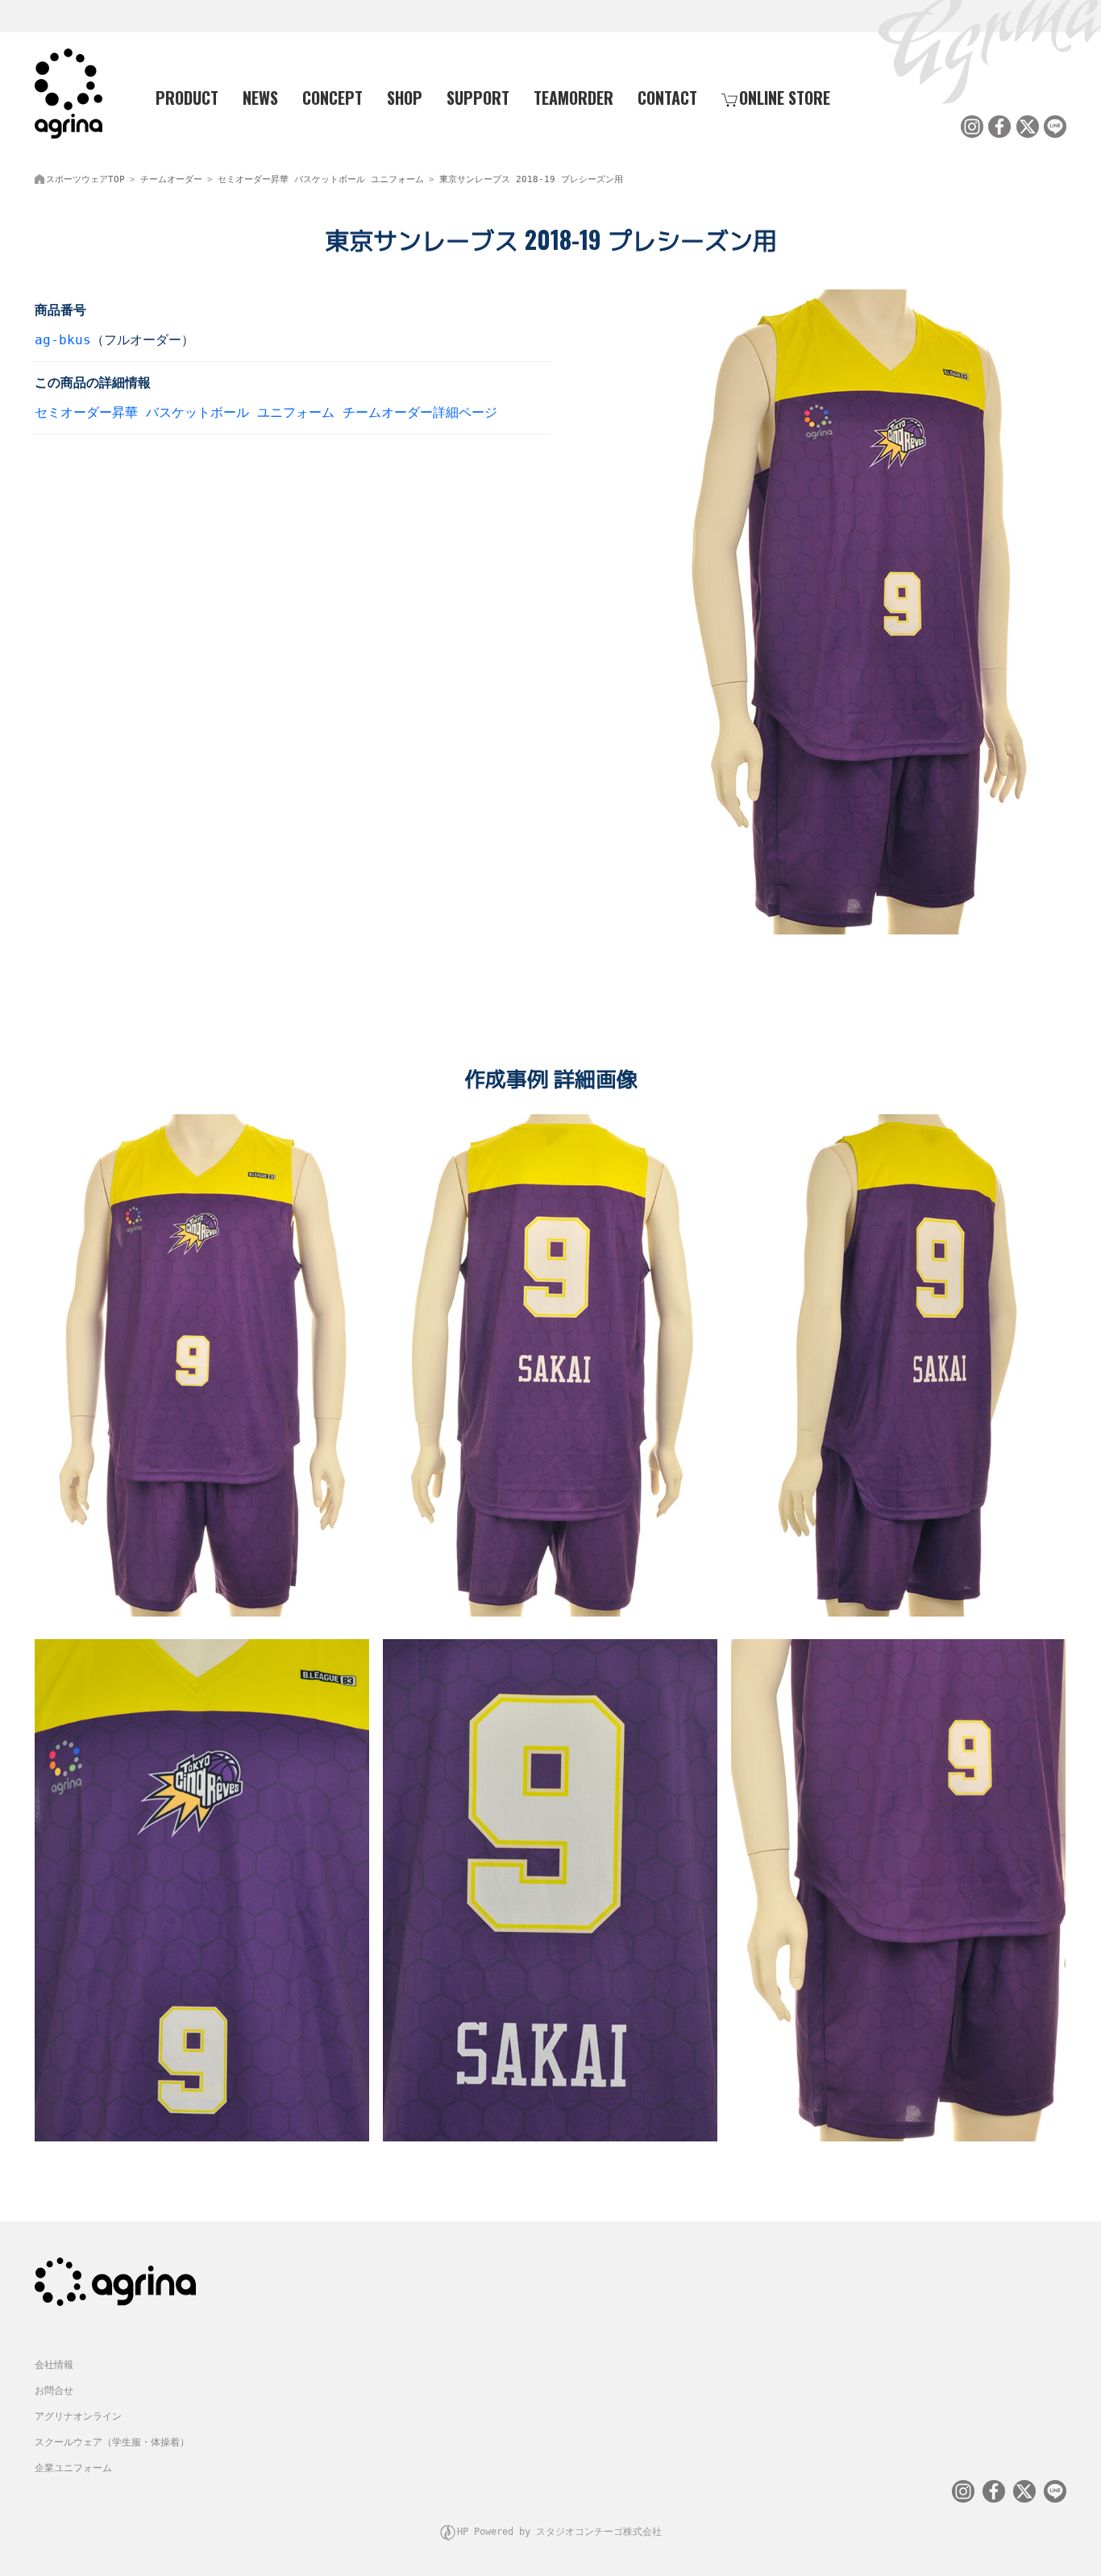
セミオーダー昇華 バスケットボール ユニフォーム (321, 179)
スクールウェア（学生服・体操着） (112, 2442)
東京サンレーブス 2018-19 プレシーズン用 (531, 179)
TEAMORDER (573, 98)
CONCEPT (332, 98)
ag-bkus (63, 340)
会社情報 (54, 2365)
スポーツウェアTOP (85, 179)
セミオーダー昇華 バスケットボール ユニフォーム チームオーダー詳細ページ (266, 412)
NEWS (260, 98)
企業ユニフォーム (73, 2468)
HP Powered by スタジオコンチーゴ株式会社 (559, 2532)
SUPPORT (478, 98)
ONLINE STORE (785, 98)
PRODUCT (187, 98)
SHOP (405, 98)
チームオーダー (171, 179)
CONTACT (667, 98)
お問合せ (54, 2391)
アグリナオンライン (78, 2416)
